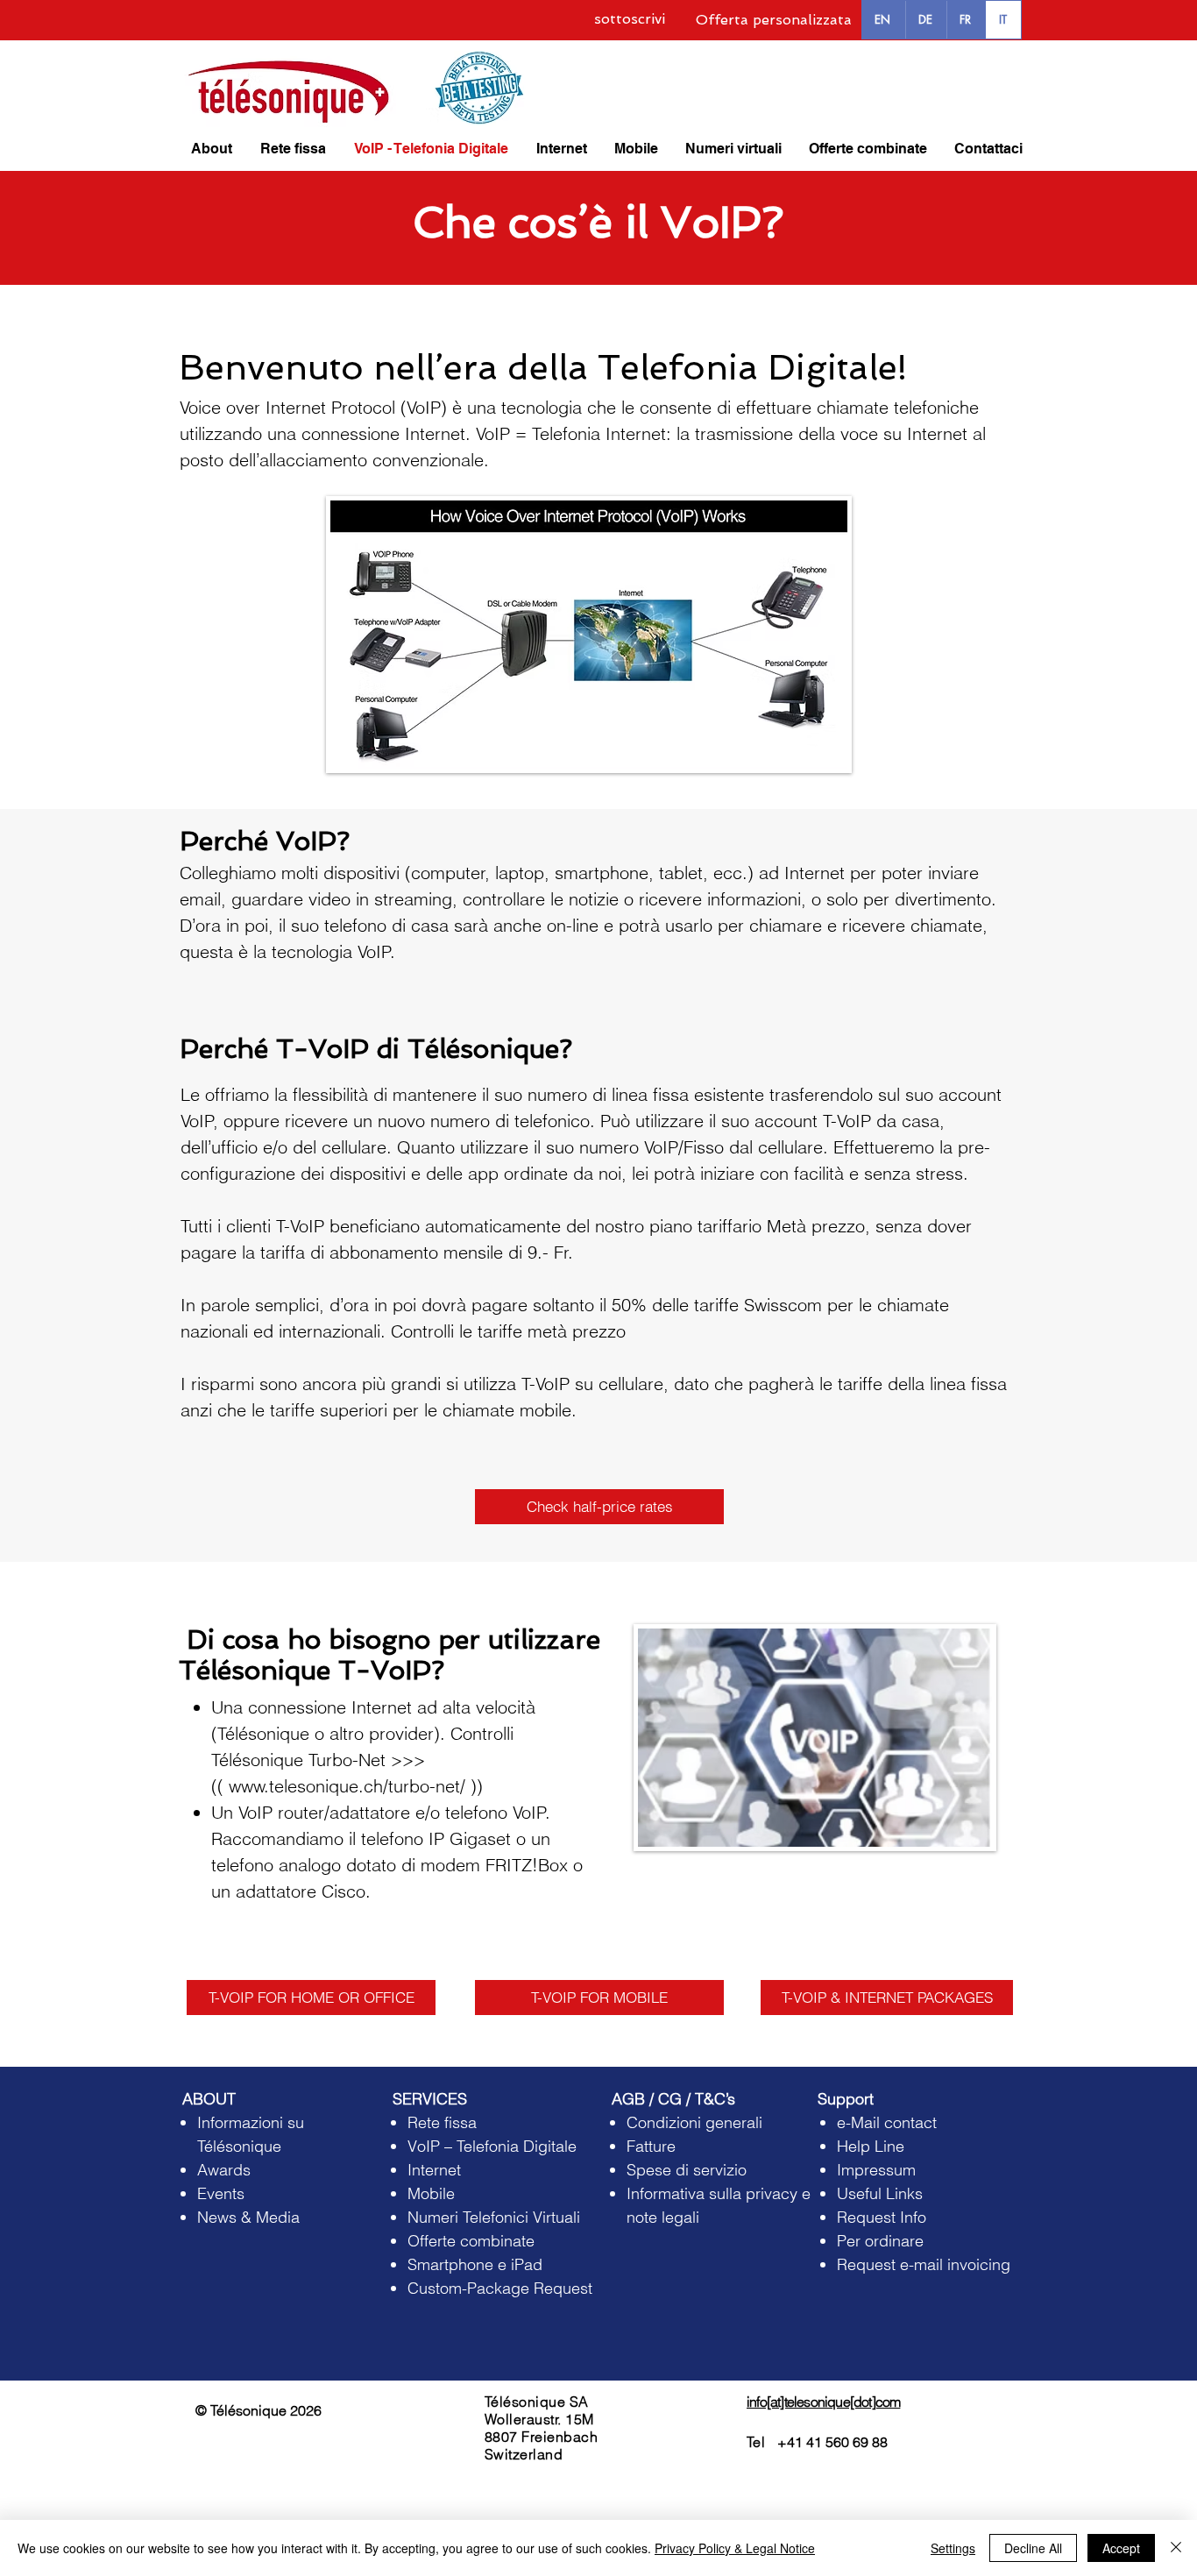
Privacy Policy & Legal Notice (735, 2548)
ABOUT (209, 2099)
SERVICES (430, 2099)
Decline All (1033, 2548)
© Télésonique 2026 (259, 2410)
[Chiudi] (1176, 2548)
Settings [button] (953, 2548)
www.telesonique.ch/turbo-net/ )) (356, 1786)
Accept (1121, 2548)
